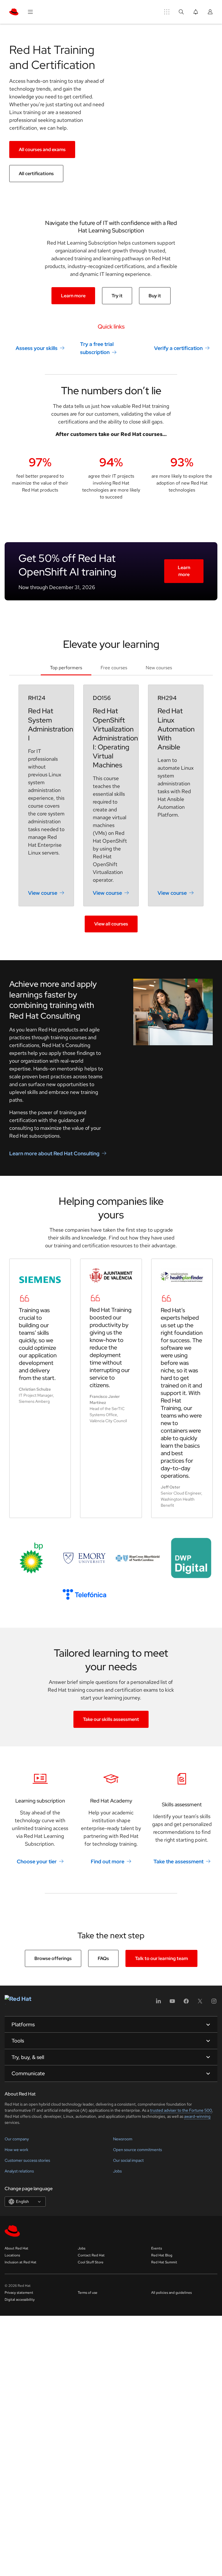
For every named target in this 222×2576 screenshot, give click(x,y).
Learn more (73, 296)
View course (43, 893)
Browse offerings (53, 1958)
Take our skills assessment (111, 1719)
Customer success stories (27, 2160)
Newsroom (123, 2139)
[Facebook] (186, 2003)
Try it (117, 296)
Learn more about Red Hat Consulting (54, 1153)
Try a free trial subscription (97, 348)
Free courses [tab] (114, 668)
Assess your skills (37, 348)
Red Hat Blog (162, 2255)
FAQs (103, 1958)
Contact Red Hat (91, 2255)
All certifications (36, 174)
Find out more (108, 1861)
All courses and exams (42, 150)
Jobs (117, 2171)
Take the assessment (178, 1861)
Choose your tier (37, 1861)
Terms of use (88, 2293)
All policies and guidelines (171, 2293)
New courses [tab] (159, 668)
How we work (16, 2150)
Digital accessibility (20, 2300)
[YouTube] (172, 2003)
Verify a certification (178, 348)
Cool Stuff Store (91, 2262)
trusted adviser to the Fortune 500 (181, 2110)
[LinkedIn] (158, 2003)
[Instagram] (214, 2003)
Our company (17, 2139)
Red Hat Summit (164, 2262)
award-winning (197, 2116)
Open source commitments (137, 2150)
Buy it (155, 296)
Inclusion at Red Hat (21, 2262)
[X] (200, 2003)
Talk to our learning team (161, 1958)
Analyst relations (19, 2171)
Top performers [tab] (66, 668)
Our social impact (128, 2160)
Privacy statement (19, 2293)
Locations (12, 2255)
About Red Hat (16, 2248)
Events (157, 2248)
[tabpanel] (111, 808)
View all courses (111, 924)
